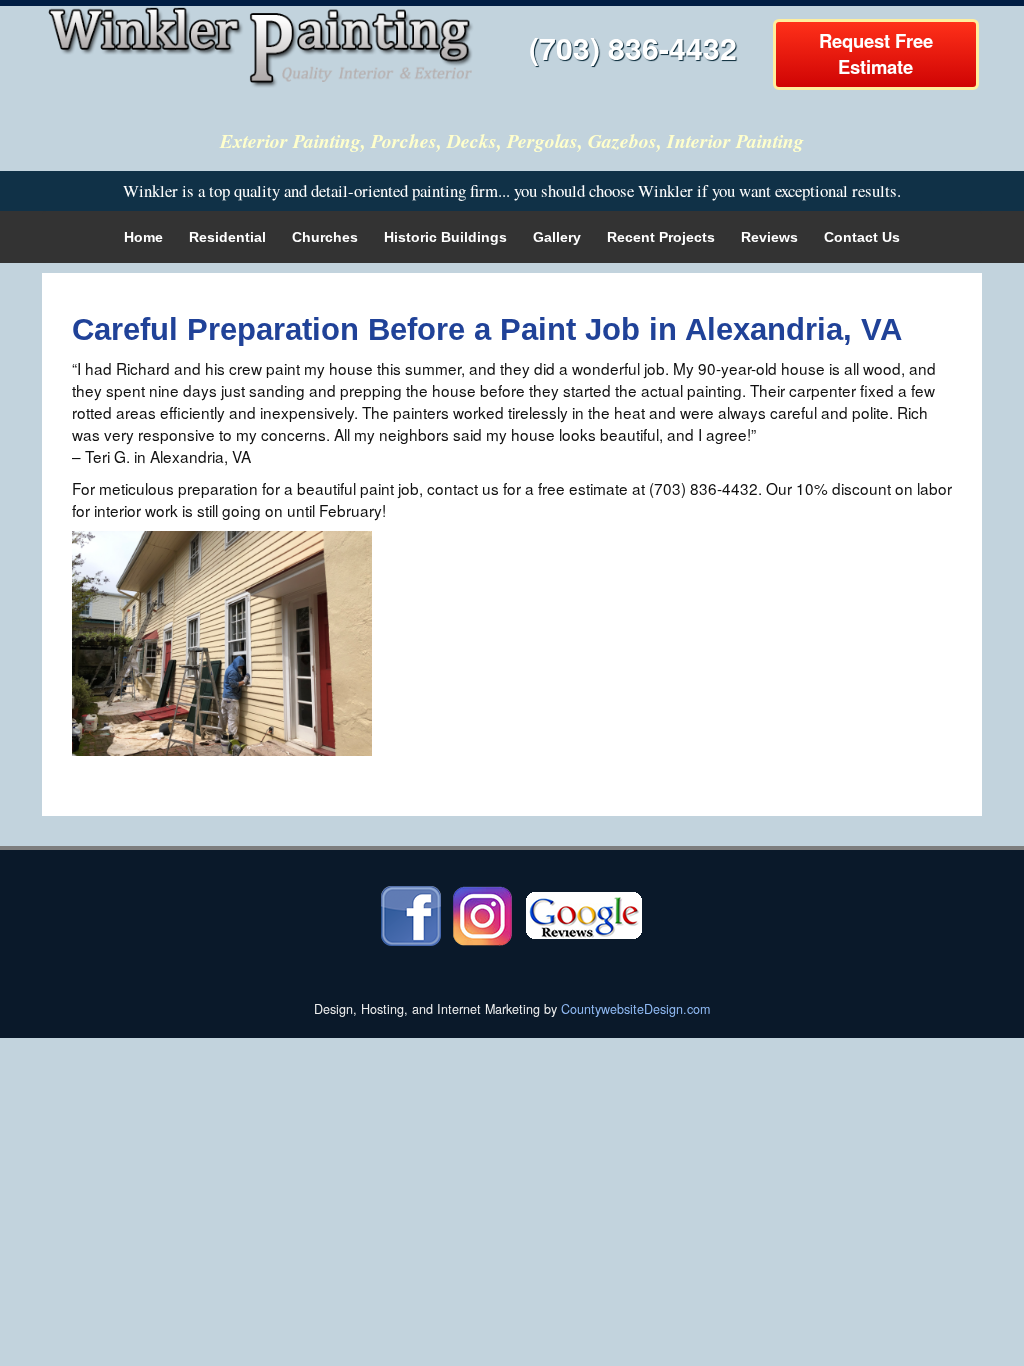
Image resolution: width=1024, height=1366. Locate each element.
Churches (325, 237)
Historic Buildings (445, 237)
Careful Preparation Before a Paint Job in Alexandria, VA (487, 329)
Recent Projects (661, 237)
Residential (227, 237)
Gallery (557, 237)
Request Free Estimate (876, 53)
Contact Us (862, 237)
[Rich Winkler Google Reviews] (584, 914)
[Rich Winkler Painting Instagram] (482, 914)
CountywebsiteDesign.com (635, 1009)
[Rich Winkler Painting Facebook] (411, 914)
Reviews (769, 237)
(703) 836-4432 (633, 47)
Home (143, 237)
